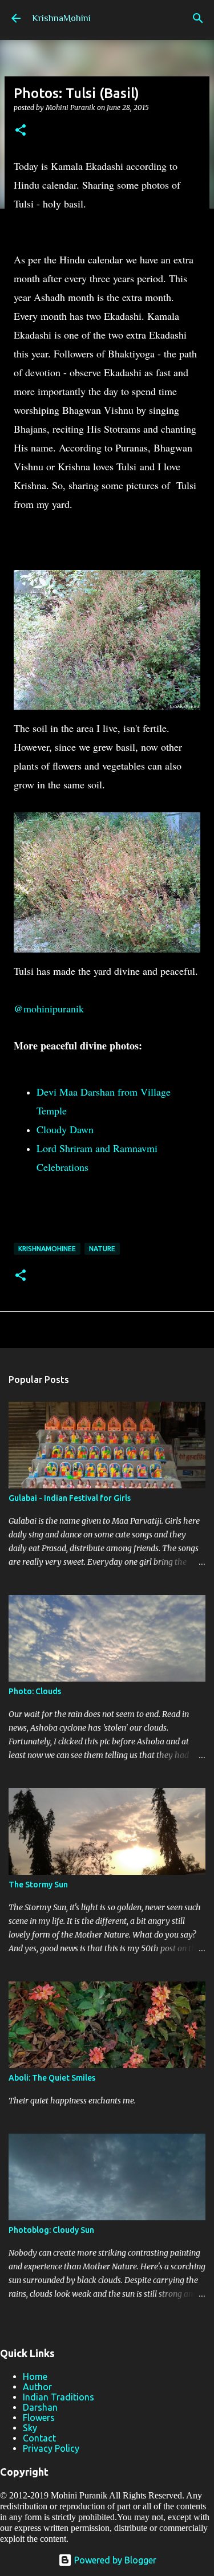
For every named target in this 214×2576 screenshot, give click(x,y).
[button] (21, 131)
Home (35, 2376)
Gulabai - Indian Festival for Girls (70, 1498)
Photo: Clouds (35, 1691)
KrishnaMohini (61, 18)
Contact (39, 2438)
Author (37, 2387)
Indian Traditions (58, 2397)
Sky (30, 2428)
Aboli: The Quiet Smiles (52, 2078)
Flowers (39, 2418)
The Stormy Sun (38, 1885)
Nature (102, 1249)
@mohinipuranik (49, 1008)
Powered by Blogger (114, 2560)
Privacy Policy (51, 2448)
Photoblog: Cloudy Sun (51, 2230)
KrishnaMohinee (47, 1249)
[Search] (198, 18)
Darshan (40, 2407)
